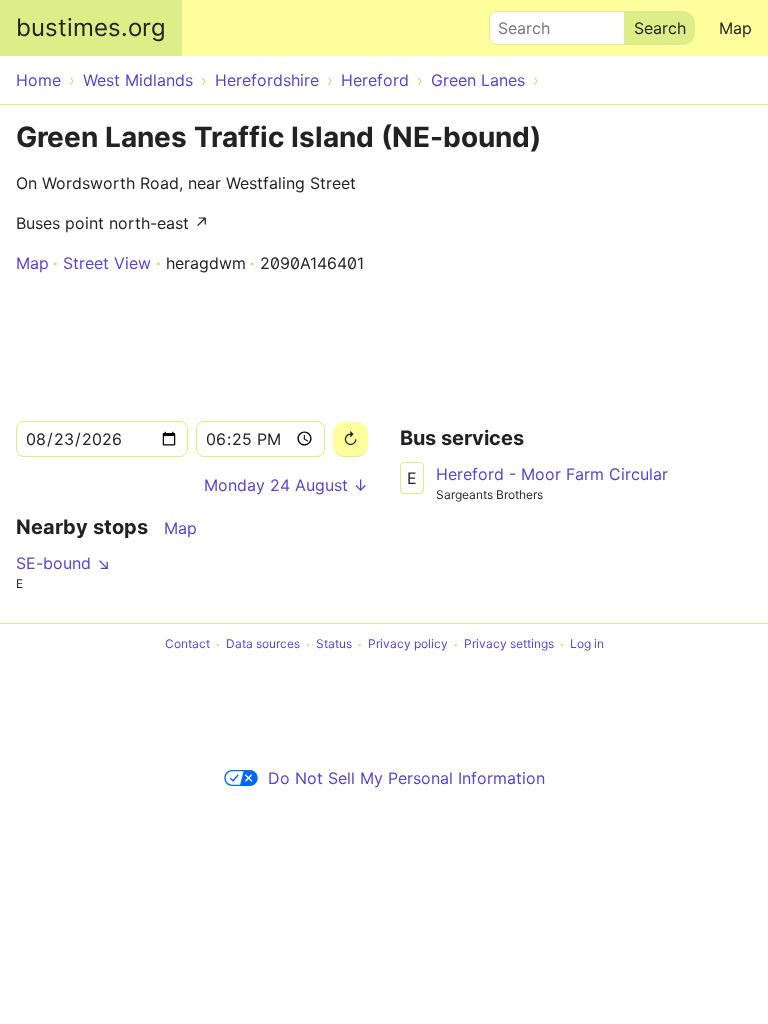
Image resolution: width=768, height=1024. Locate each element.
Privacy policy (408, 644)
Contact (187, 644)
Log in (587, 644)
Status (334, 644)
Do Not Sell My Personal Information (406, 778)
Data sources (263, 644)
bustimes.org (91, 27)
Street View (107, 263)
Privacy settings (509, 644)
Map (735, 28)
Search (515, 23)
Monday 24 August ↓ (286, 485)
